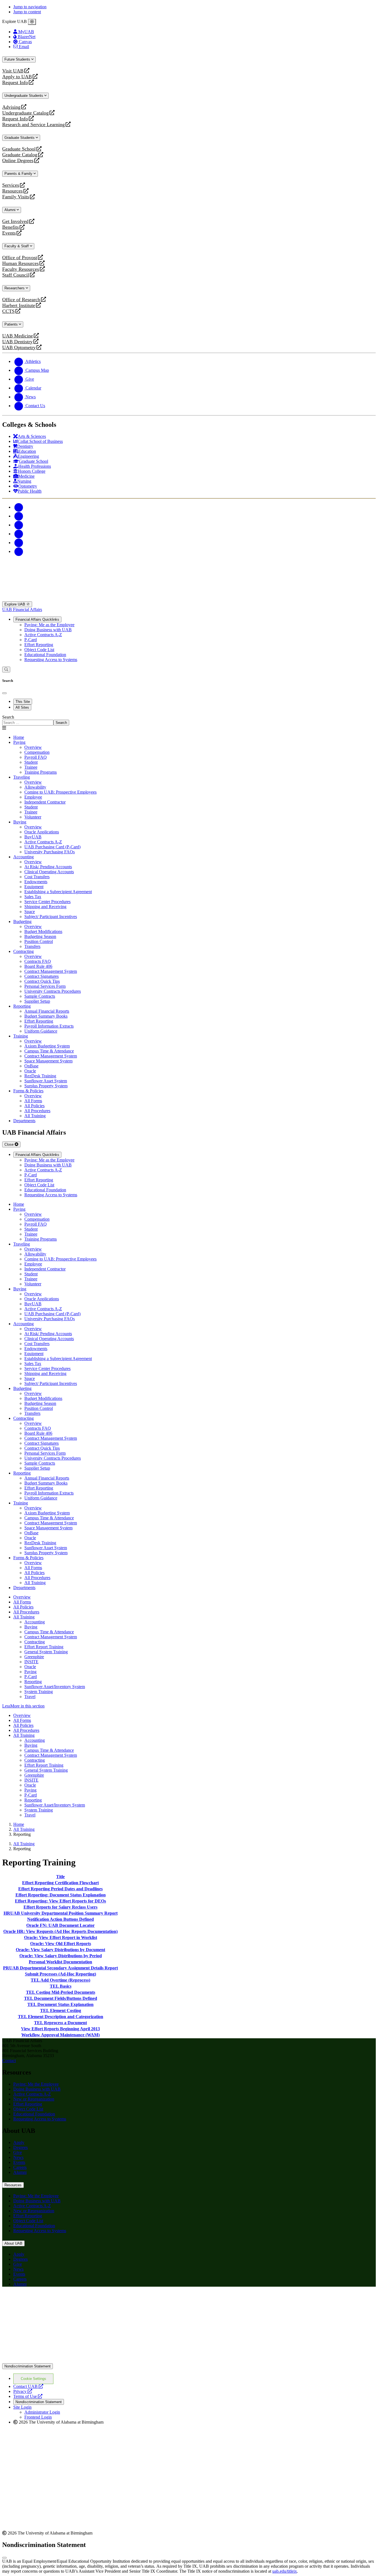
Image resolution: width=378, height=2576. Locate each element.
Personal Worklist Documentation (60, 1962)
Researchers (15, 288)
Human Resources (20, 263)
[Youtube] (19, 534)
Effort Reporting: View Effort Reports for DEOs (60, 1901)
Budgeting (22, 922)
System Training (39, 1692)
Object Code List (39, 650)
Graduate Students (20, 138)
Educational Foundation (45, 655)
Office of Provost (20, 258)
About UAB (13, 2243)
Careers (20, 2167)
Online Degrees (18, 161)
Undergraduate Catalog (25, 113)
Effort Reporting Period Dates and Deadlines (60, 1889)
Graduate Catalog (20, 155)
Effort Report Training (44, 1647)
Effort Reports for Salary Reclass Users (60, 1907)
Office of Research (21, 300)
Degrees (20, 2147)
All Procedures (26, 1612)
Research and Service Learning (33, 125)
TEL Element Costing (61, 2010)
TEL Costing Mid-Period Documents (61, 1992)
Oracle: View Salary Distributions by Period (61, 1956)
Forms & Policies (28, 1091)
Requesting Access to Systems (51, 660)
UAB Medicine (18, 336)
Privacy (23, 2391)
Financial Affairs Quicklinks (37, 619)
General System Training (46, 1652)
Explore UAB (15, 604)
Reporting (22, 1006)
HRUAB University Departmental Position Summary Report (61, 1913)
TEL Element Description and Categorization (61, 2017)
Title (60, 1877)
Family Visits (16, 197)
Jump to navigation (30, 7)
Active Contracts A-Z (43, 635)
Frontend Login (38, 2417)
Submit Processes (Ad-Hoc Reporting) (60, 1974)
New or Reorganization (34, 2099)
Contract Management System (51, 1637)
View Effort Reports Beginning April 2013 (60, 2029)
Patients (12, 324)
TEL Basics (61, 1986)
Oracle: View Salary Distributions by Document (60, 1950)
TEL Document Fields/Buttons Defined (61, 1998)
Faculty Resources (21, 269)
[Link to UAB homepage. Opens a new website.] (51, 2300)
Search (8, 717)
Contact (9, 2061)
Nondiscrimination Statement (28, 2366)
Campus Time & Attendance (49, 1632)
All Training (24, 1617)
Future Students (18, 59)
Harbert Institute (19, 306)
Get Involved (15, 221)
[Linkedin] (19, 551)
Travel (30, 1697)
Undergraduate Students (24, 96)
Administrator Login (42, 2412)
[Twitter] (19, 516)
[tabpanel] (189, 720)
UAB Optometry (19, 348)
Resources (12, 191)
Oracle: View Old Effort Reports (61, 1944)
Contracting (24, 951)
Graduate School (19, 149)
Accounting (24, 857)
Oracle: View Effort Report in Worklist (61, 1937)
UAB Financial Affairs (22, 609)
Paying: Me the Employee (36, 2084)
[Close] (32, 22)
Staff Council (16, 275)
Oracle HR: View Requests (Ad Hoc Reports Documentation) (60, 1931)
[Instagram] (19, 525)
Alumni (11, 210)
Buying (20, 822)
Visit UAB (13, 71)
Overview (22, 1597)
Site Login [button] (22, 2407)
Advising (11, 107)
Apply (19, 2142)
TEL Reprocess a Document (60, 2023)
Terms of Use (28, 2396)
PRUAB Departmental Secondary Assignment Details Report (60, 1968)
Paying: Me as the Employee (49, 625)
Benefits (11, 227)
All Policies (23, 1607)
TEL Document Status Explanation (60, 2004)
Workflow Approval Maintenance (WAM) (60, 2035)
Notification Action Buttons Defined (60, 1919)
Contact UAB (28, 2386)
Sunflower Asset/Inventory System (55, 1687)
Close (10, 1144)
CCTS (10, 311)
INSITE (31, 1662)
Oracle (30, 1667)
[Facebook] (19, 507)
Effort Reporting (39, 645)
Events (10, 233)
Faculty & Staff (17, 246)
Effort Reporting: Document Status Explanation (61, 1895)
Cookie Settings (33, 2379)
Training (21, 1036)
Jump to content (27, 12)
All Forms (22, 1602)
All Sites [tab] (22, 707)
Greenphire (34, 1657)
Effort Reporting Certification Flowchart (60, 1883)
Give (18, 2152)
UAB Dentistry (17, 342)
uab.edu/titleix (285, 2571)
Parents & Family (19, 174)
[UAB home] (189, 599)
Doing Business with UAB (48, 630)
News (18, 2157)
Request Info (15, 83)
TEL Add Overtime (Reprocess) (60, 1980)
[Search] (6, 670)
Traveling (22, 777)
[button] (189, 1706)
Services (11, 185)
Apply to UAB (17, 77)
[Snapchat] (19, 543)
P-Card (31, 640)
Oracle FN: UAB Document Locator (60, 1925)
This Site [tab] (23, 702)
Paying (19, 742)
